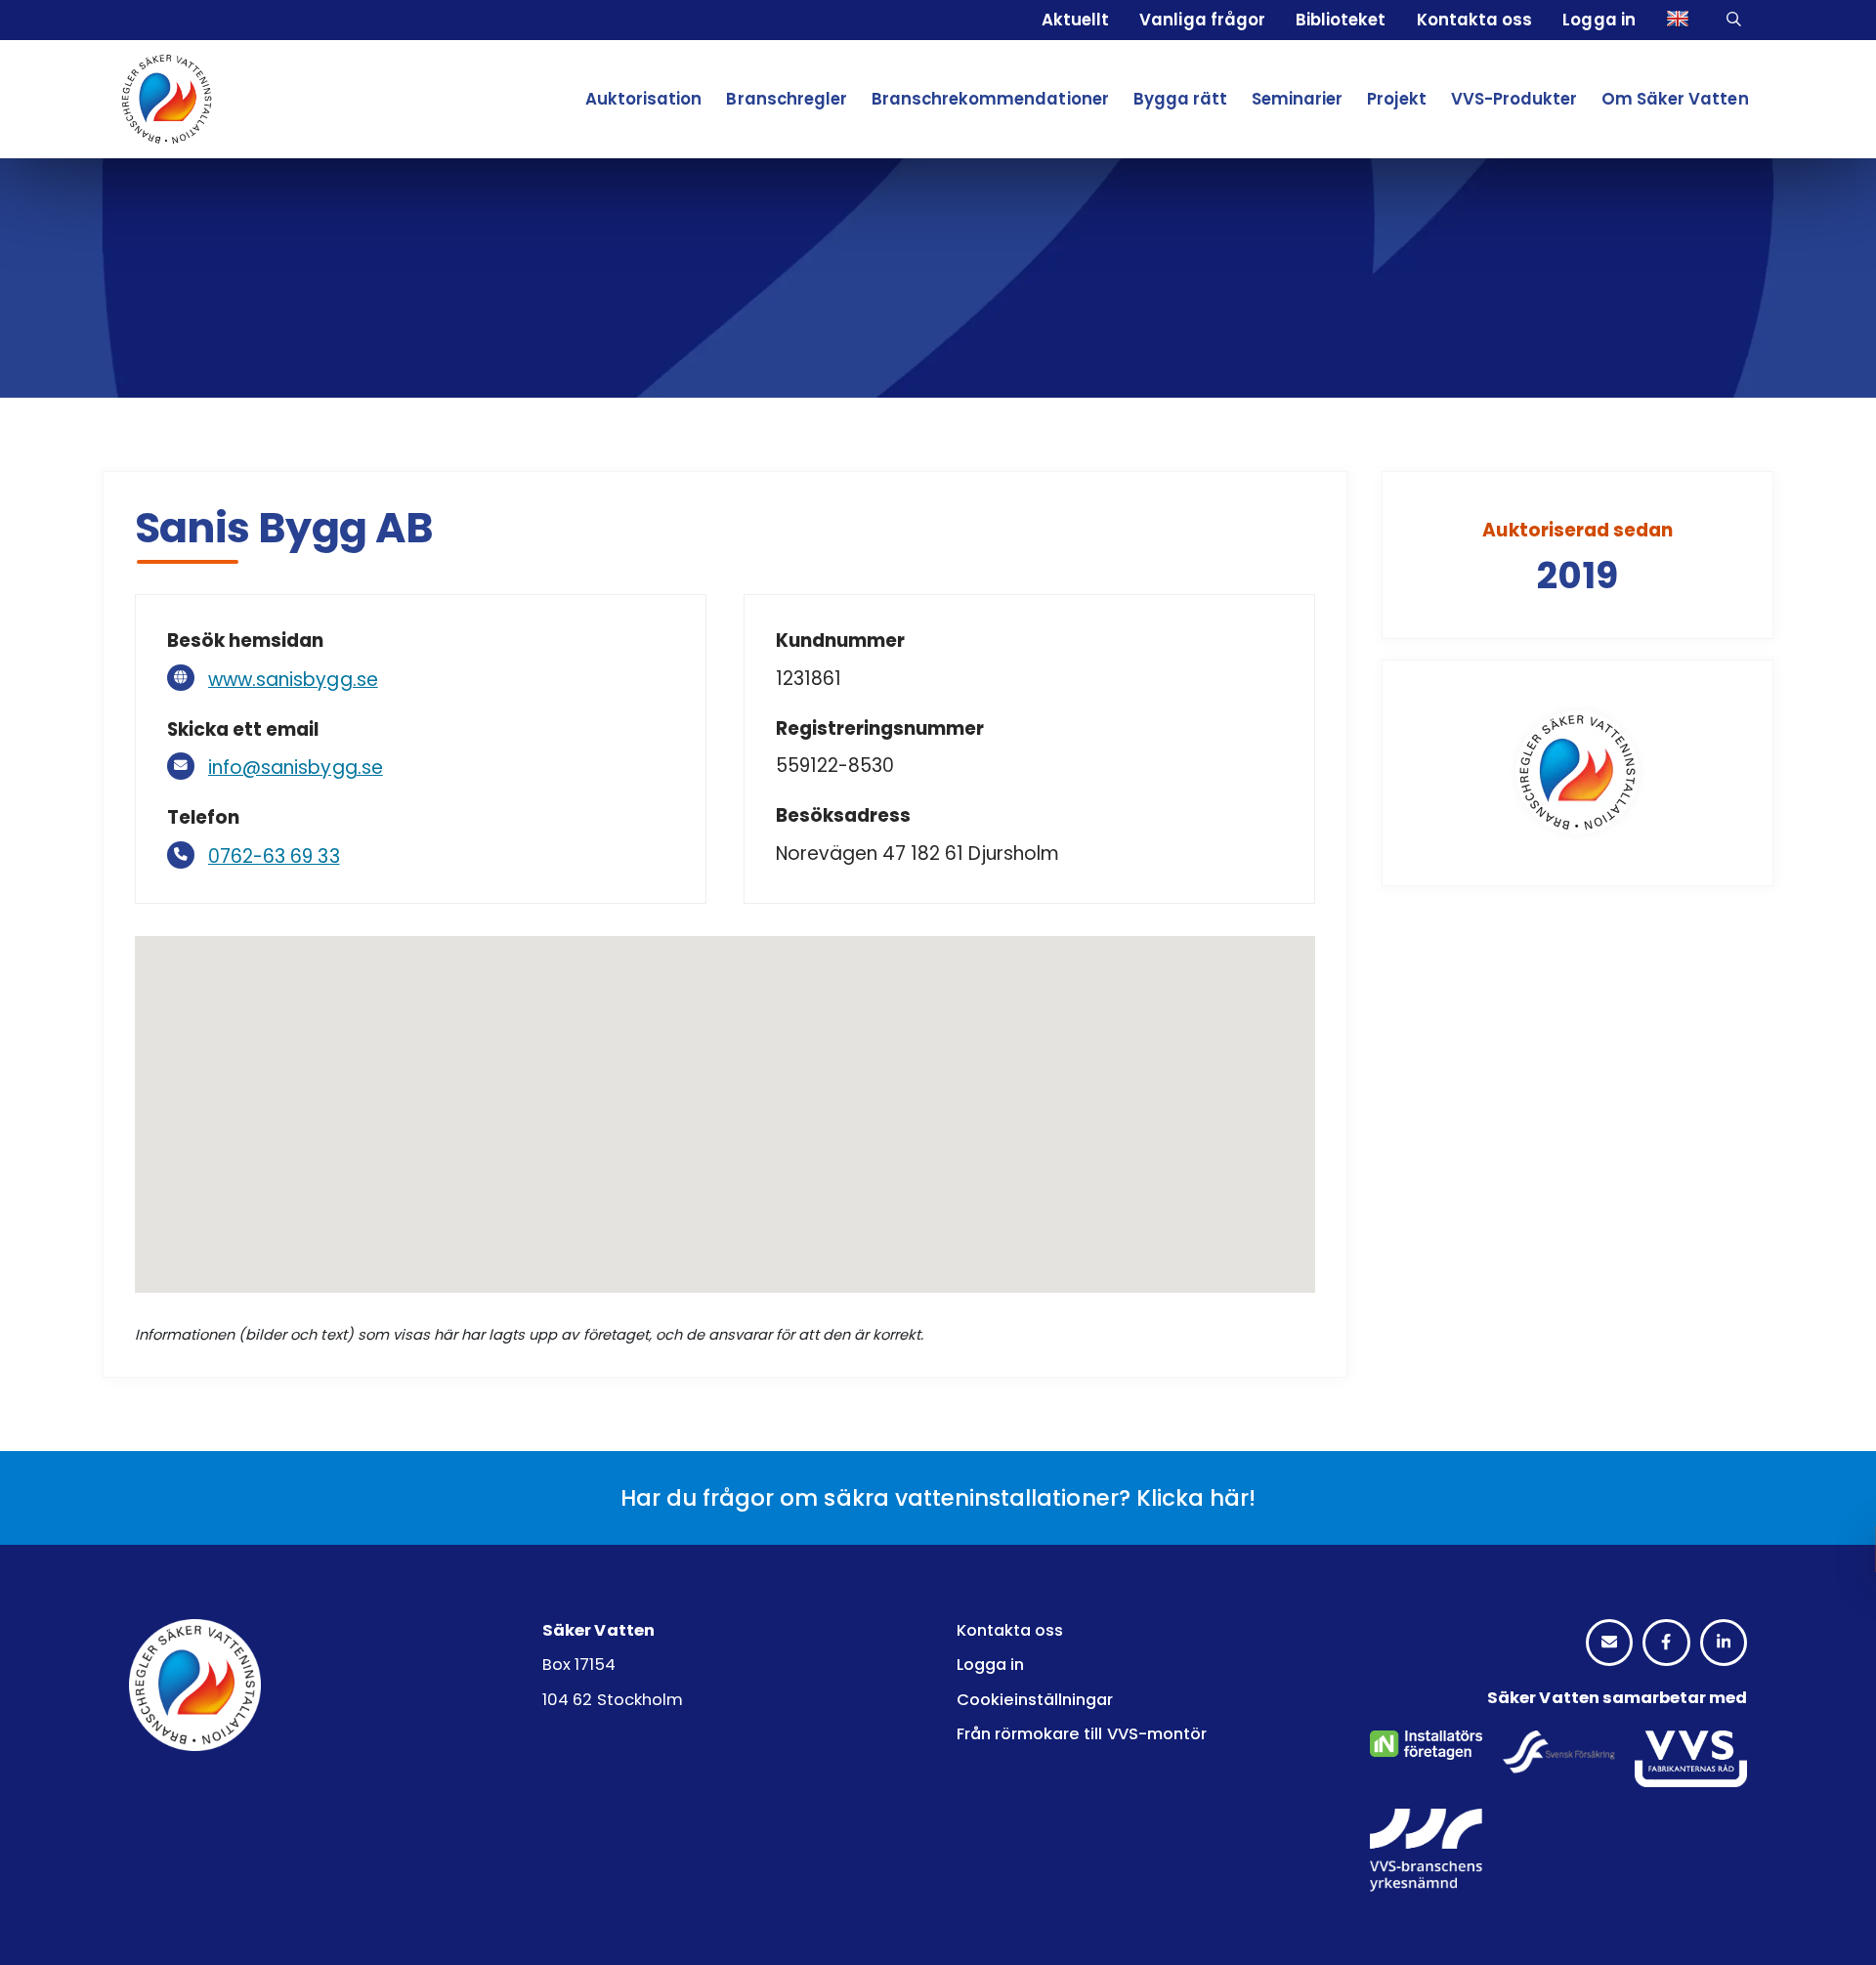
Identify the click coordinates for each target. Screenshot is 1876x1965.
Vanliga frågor (1202, 20)
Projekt (1396, 99)
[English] (1681, 20)
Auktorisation (643, 99)
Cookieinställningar (1035, 1700)
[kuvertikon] (1609, 1643)
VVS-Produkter (1514, 99)
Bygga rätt (1180, 99)
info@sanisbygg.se (296, 768)
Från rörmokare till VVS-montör (1082, 1734)
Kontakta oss (1474, 20)
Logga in (1599, 20)
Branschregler (786, 99)
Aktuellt (1075, 20)
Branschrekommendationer (990, 99)
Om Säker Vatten (1675, 99)
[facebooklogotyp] (1666, 1643)
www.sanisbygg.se (293, 680)
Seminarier (1297, 99)
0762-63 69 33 (274, 856)
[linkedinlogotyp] (1724, 1643)
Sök (1737, 21)
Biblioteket (1341, 20)
